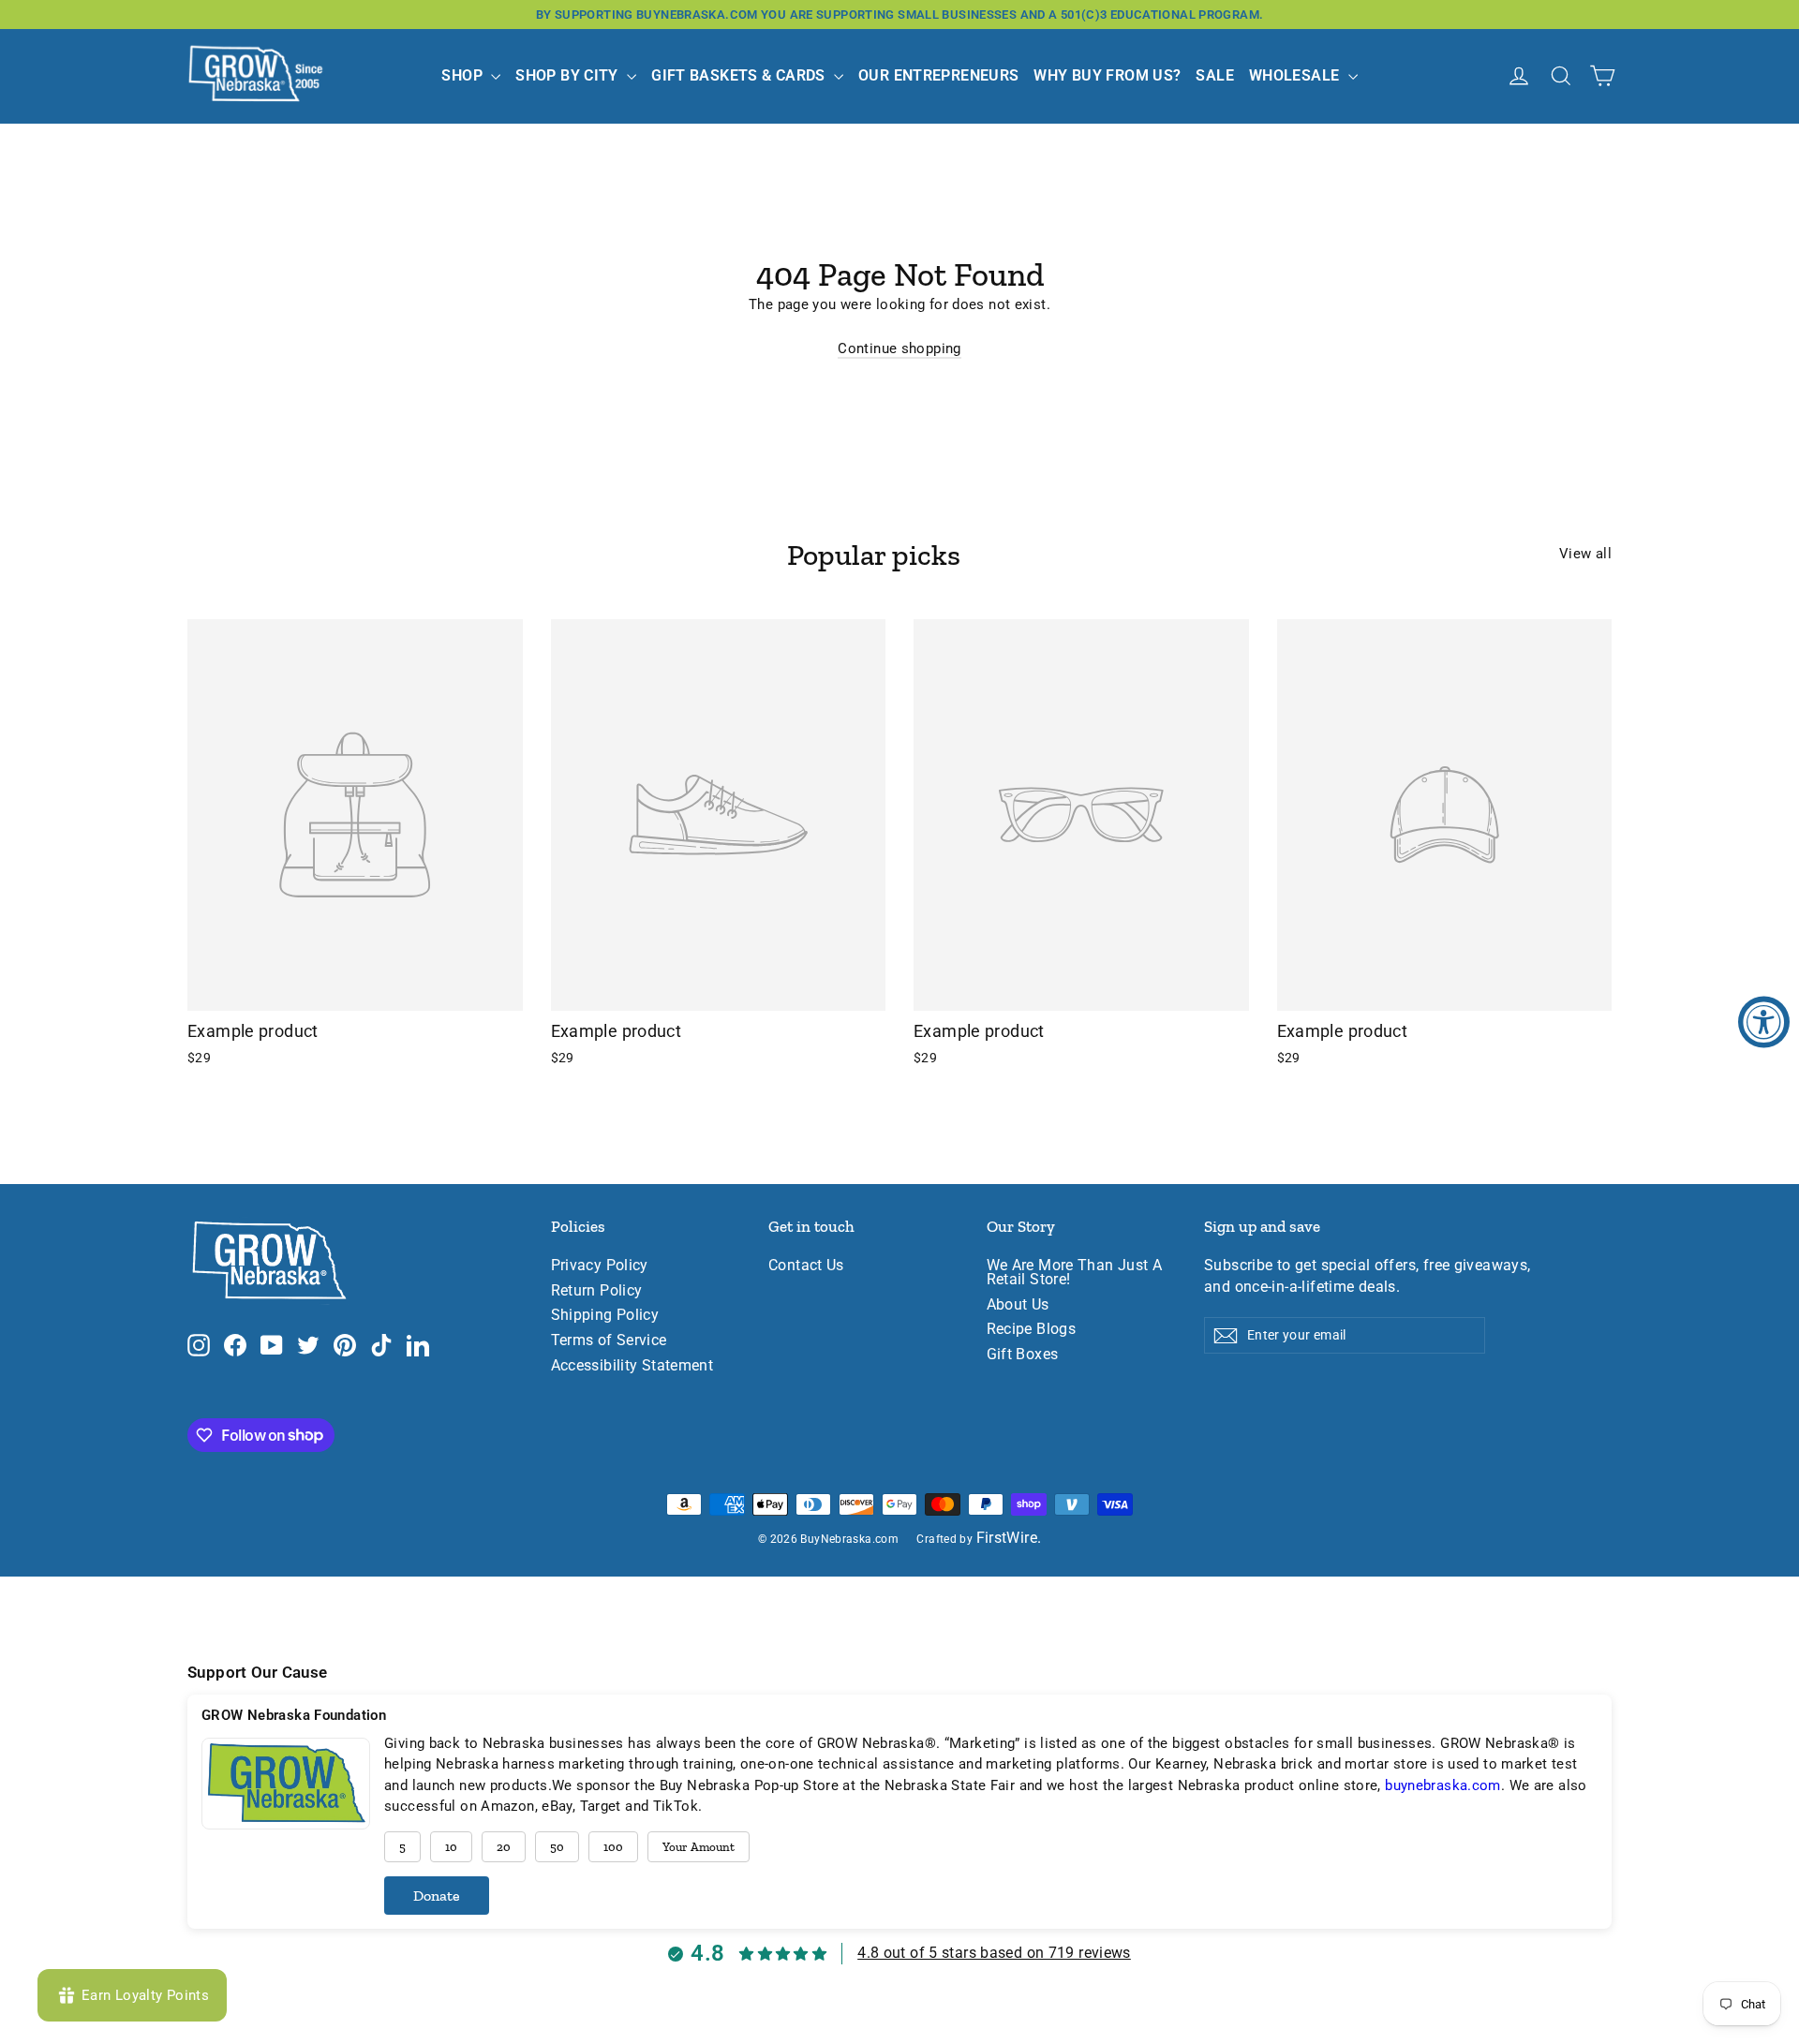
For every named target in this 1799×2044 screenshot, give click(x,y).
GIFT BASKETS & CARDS (740, 75)
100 (613, 1847)
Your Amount (699, 1847)
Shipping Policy (605, 1315)
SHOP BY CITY (569, 75)
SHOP (464, 75)
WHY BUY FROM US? (1107, 75)
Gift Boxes (1023, 1355)
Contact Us (806, 1266)
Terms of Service (609, 1340)
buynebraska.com (1443, 1785)
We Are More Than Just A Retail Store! (1075, 1273)
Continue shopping (899, 348)
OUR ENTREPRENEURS (938, 75)
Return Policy (597, 1291)
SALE (1215, 75)
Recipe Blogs (1032, 1329)
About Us (1018, 1305)
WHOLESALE (1296, 75)
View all (1585, 554)
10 (451, 1847)
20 (504, 1847)
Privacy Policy (600, 1266)
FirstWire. (1009, 1538)
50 (557, 1847)
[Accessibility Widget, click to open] (1764, 1022)
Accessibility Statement (632, 1366)
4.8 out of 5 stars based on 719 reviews (994, 1953)
